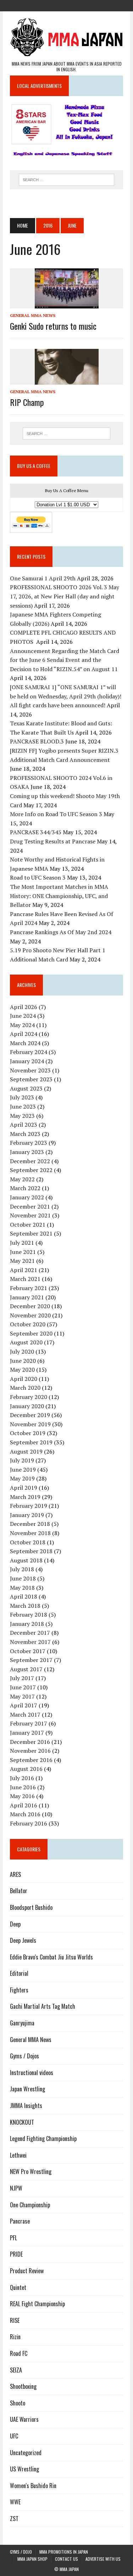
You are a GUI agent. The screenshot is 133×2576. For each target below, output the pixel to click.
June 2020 (23, 1361)
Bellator (19, 1891)
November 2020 (30, 1315)
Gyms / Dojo (21, 2552)
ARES (15, 1874)
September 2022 (31, 1170)
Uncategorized (26, 2453)
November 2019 (30, 1424)
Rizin (15, 2337)
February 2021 (29, 1288)
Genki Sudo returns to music (53, 326)
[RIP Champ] (67, 380)
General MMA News (33, 315)
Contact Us (66, 2559)
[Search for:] (66, 434)
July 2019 (22, 1460)
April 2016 (24, 1805)
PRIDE (16, 2254)
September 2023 (31, 1079)
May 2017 (22, 1696)
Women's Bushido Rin (33, 2486)
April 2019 (24, 1488)
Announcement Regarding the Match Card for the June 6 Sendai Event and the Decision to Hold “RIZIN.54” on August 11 (65, 660)
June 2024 (23, 1016)
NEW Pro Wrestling (31, 2171)
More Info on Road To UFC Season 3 (56, 814)
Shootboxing (23, 2386)
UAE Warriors (24, 2419)
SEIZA (16, 2370)
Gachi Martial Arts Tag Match (43, 2006)
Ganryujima (22, 2023)
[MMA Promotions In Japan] (54, 5)
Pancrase (20, 2221)
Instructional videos (32, 2073)
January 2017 (27, 1733)
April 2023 (24, 1125)
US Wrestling (24, 2469)
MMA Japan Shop (32, 2559)
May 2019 (22, 1478)
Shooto (18, 2403)
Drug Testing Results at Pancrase (53, 841)
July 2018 (22, 1569)
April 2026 (24, 1007)
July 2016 (22, 1778)
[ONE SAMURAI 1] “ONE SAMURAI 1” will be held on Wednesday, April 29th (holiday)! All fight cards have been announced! (66, 696)
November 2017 (30, 1642)
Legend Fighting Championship (43, 2139)
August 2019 (26, 1451)
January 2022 (27, 1197)
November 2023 (30, 1070)
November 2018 (30, 1533)
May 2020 (22, 1370)
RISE (15, 2320)
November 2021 (30, 1215)
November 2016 (30, 1751)
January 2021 (27, 1297)
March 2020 (25, 1388)
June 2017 (23, 1687)
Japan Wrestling (27, 2089)
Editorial (19, 1973)
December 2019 (30, 1415)
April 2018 (24, 1596)
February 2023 (29, 1143)
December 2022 (30, 1161)
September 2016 (31, 1760)
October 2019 (28, 1433)
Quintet (18, 2287)
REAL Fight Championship (37, 2304)
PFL (13, 2238)
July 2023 (22, 1097)
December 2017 (30, 1633)
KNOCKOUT (22, 2122)
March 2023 (25, 1134)
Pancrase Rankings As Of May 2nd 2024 (61, 932)
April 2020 (24, 1379)
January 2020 (27, 1406)
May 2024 (22, 1025)
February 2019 (29, 1506)
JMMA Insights (26, 2106)
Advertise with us (103, 2559)
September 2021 (31, 1233)
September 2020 (31, 1333)
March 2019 (25, 1497)
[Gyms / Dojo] (41, 5)
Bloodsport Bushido (31, 1907)
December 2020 (30, 1306)
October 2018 (28, 1542)
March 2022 (25, 1188)
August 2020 (26, 1342)
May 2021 (22, 1261)
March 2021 (25, 1279)
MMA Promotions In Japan (64, 2552)
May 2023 (22, 1116)
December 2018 (30, 1524)
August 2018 (26, 1560)
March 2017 (25, 1714)
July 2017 (22, 1678)
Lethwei (18, 2155)
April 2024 (24, 1034)
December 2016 (30, 1742)
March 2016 (25, 1814)
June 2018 (23, 1578)
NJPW (16, 2188)
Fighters (19, 1990)
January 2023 (27, 1152)
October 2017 (28, 1651)
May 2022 (22, 1179)
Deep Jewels (23, 1940)
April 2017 (24, 1705)
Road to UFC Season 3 (38, 877)
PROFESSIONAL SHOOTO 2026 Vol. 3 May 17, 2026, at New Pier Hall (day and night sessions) (65, 596)
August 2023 (26, 1088)
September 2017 (31, 1660)
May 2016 (22, 1796)
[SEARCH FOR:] (66, 179)
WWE (15, 2502)
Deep (15, 1924)
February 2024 (29, 1052)
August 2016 (26, 1769)
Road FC (19, 2353)
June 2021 (23, 1252)
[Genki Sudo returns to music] (67, 303)
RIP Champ (27, 402)
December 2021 (30, 1206)
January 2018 (27, 1624)
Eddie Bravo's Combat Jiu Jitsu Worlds (51, 1957)
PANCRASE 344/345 (36, 832)
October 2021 (28, 1225)
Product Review (27, 2271)
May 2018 (22, 1588)
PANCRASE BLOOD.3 (37, 741)
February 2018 (29, 1615)
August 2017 (26, 1669)
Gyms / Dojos (24, 2056)
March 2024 (25, 1043)
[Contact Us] (79, 5)
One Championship (30, 2205)
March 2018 (25, 1606)
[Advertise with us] (92, 5)
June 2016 (23, 1787)
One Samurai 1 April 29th (43, 578)
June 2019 (23, 1470)
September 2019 (31, 1442)
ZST (14, 2519)
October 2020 (28, 1324)
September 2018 (31, 1551)
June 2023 (23, 1106)
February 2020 (29, 1397)
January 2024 (27, 1061)
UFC (14, 2436)
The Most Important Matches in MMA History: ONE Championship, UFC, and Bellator (59, 896)
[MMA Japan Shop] (67, 5)
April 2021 (24, 1270)
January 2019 (27, 1515)
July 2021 (22, 1243)
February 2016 (29, 1823)
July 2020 (22, 1351)
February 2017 (29, 1723)
